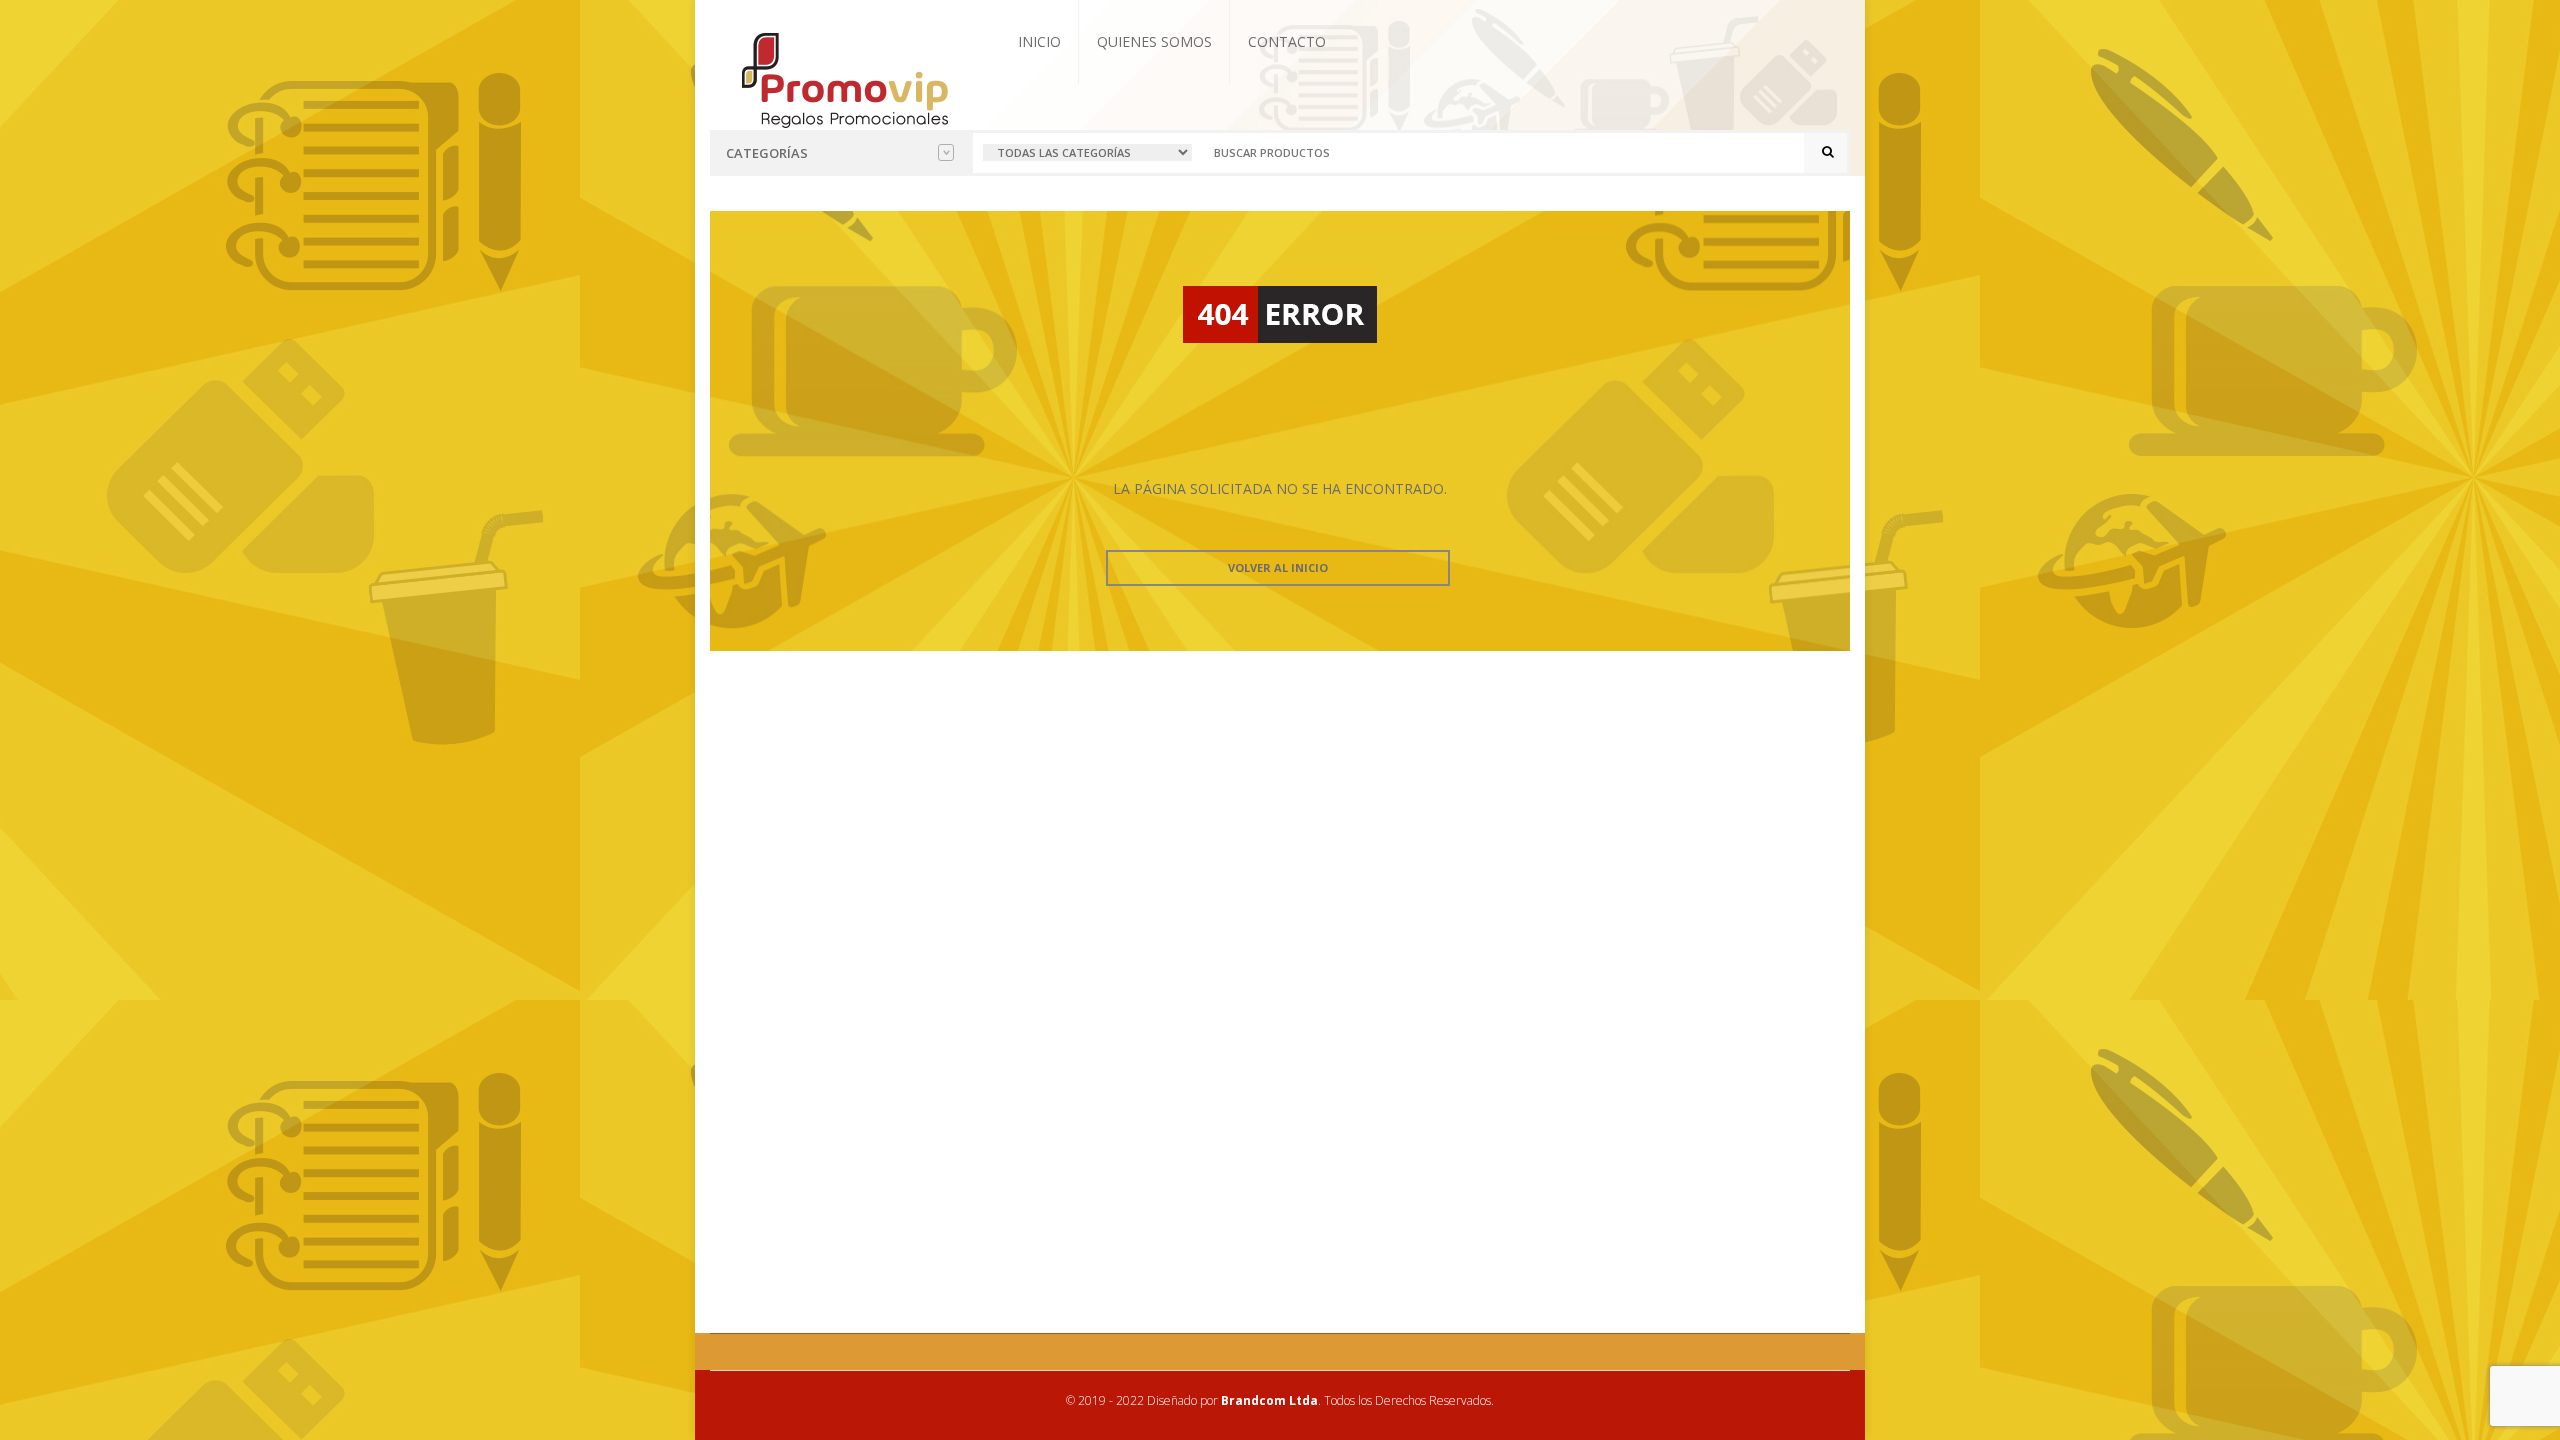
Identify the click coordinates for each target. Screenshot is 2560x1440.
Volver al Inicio (1278, 567)
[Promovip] (843, 78)
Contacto (1287, 41)
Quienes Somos (1154, 41)
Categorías (767, 153)
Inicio (1039, 41)
